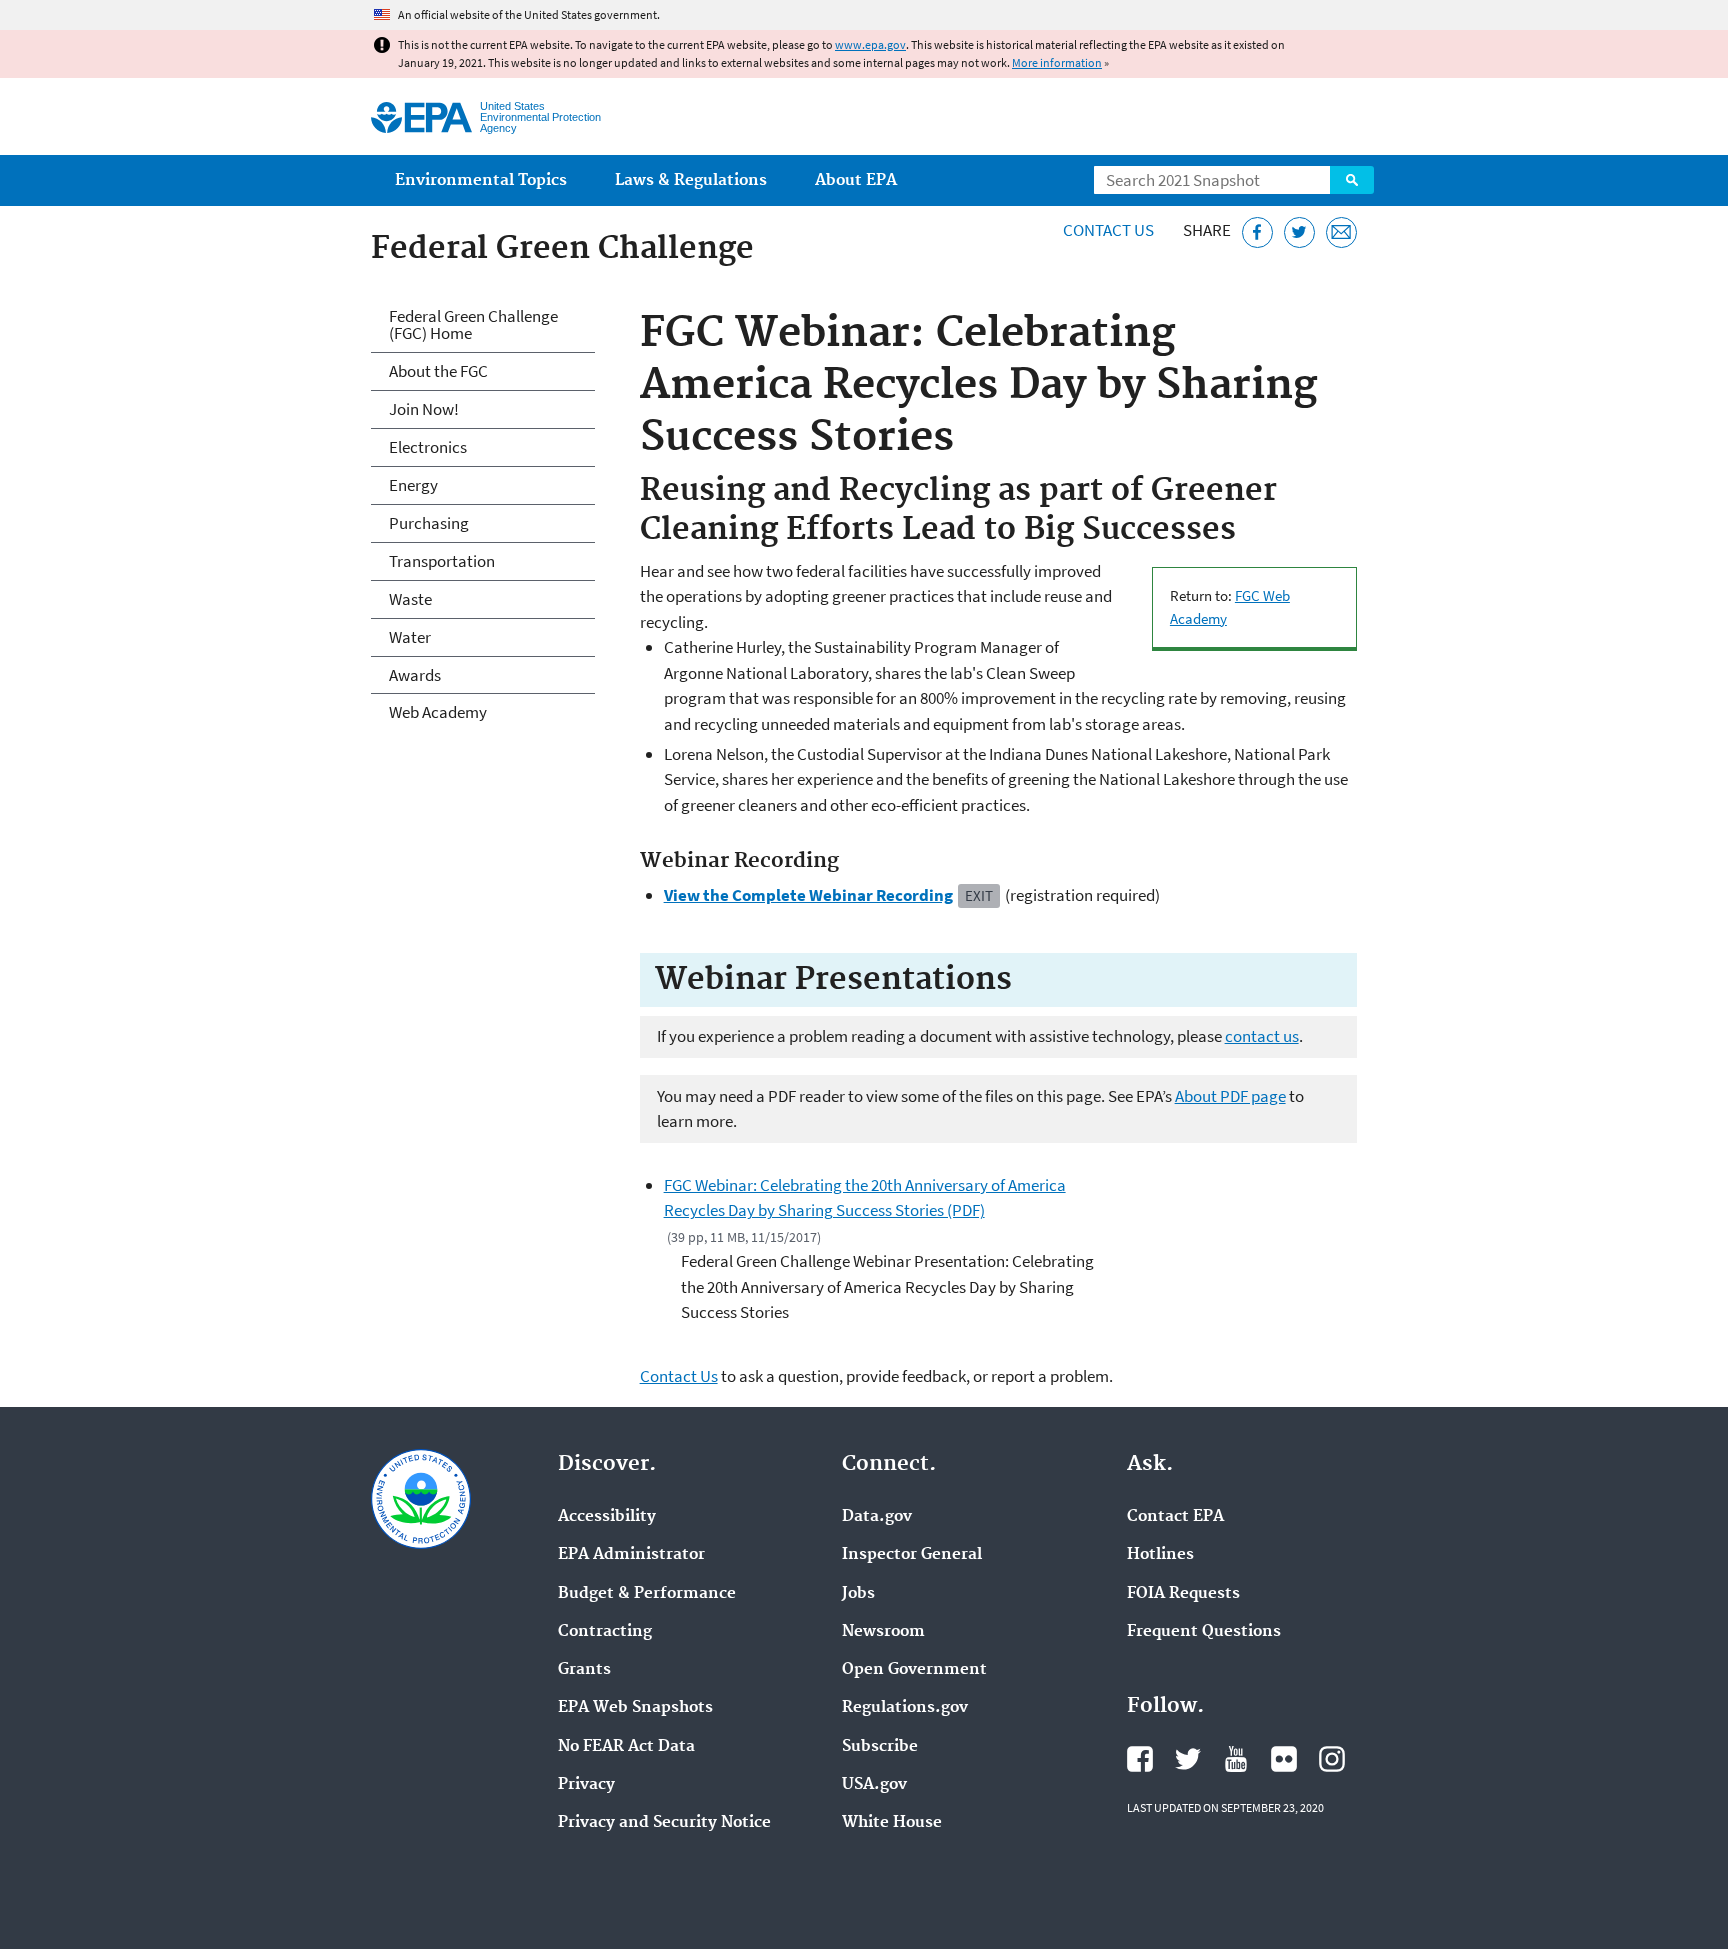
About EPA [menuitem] (856, 180)
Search (1352, 180)
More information (1057, 62)
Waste (410, 599)
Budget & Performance (647, 1594)
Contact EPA (1175, 1517)
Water (410, 637)
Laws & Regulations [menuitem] (691, 180)
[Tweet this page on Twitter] (1299, 232)
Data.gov (877, 1517)
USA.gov (874, 1785)
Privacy (586, 1785)
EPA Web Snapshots (635, 1708)
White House (892, 1823)
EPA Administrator (631, 1555)
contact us (1262, 1036)
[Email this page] (1341, 232)
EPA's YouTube (1236, 1759)
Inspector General (912, 1555)
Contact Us (1108, 230)
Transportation (442, 561)
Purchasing (429, 523)
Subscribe (880, 1747)
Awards (415, 675)
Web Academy (438, 712)
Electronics (428, 447)
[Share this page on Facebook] (1257, 232)
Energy (413, 485)
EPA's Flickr (1284, 1759)
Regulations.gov (905, 1708)
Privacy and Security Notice (664, 1823)
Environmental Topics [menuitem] (481, 180)
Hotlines (1160, 1555)
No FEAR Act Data (626, 1747)
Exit (979, 895)
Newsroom (883, 1632)
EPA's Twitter (1188, 1759)
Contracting (605, 1632)
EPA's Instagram (1332, 1759)
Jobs (858, 1594)
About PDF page (1230, 1096)
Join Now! (424, 409)
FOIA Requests (1183, 1594)
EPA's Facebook (1140, 1759)
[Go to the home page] (421, 117)
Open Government (914, 1670)
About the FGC (438, 371)
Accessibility (607, 1517)
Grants (584, 1670)
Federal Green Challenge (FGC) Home (473, 324)
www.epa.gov (870, 44)
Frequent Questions (1204, 1632)
